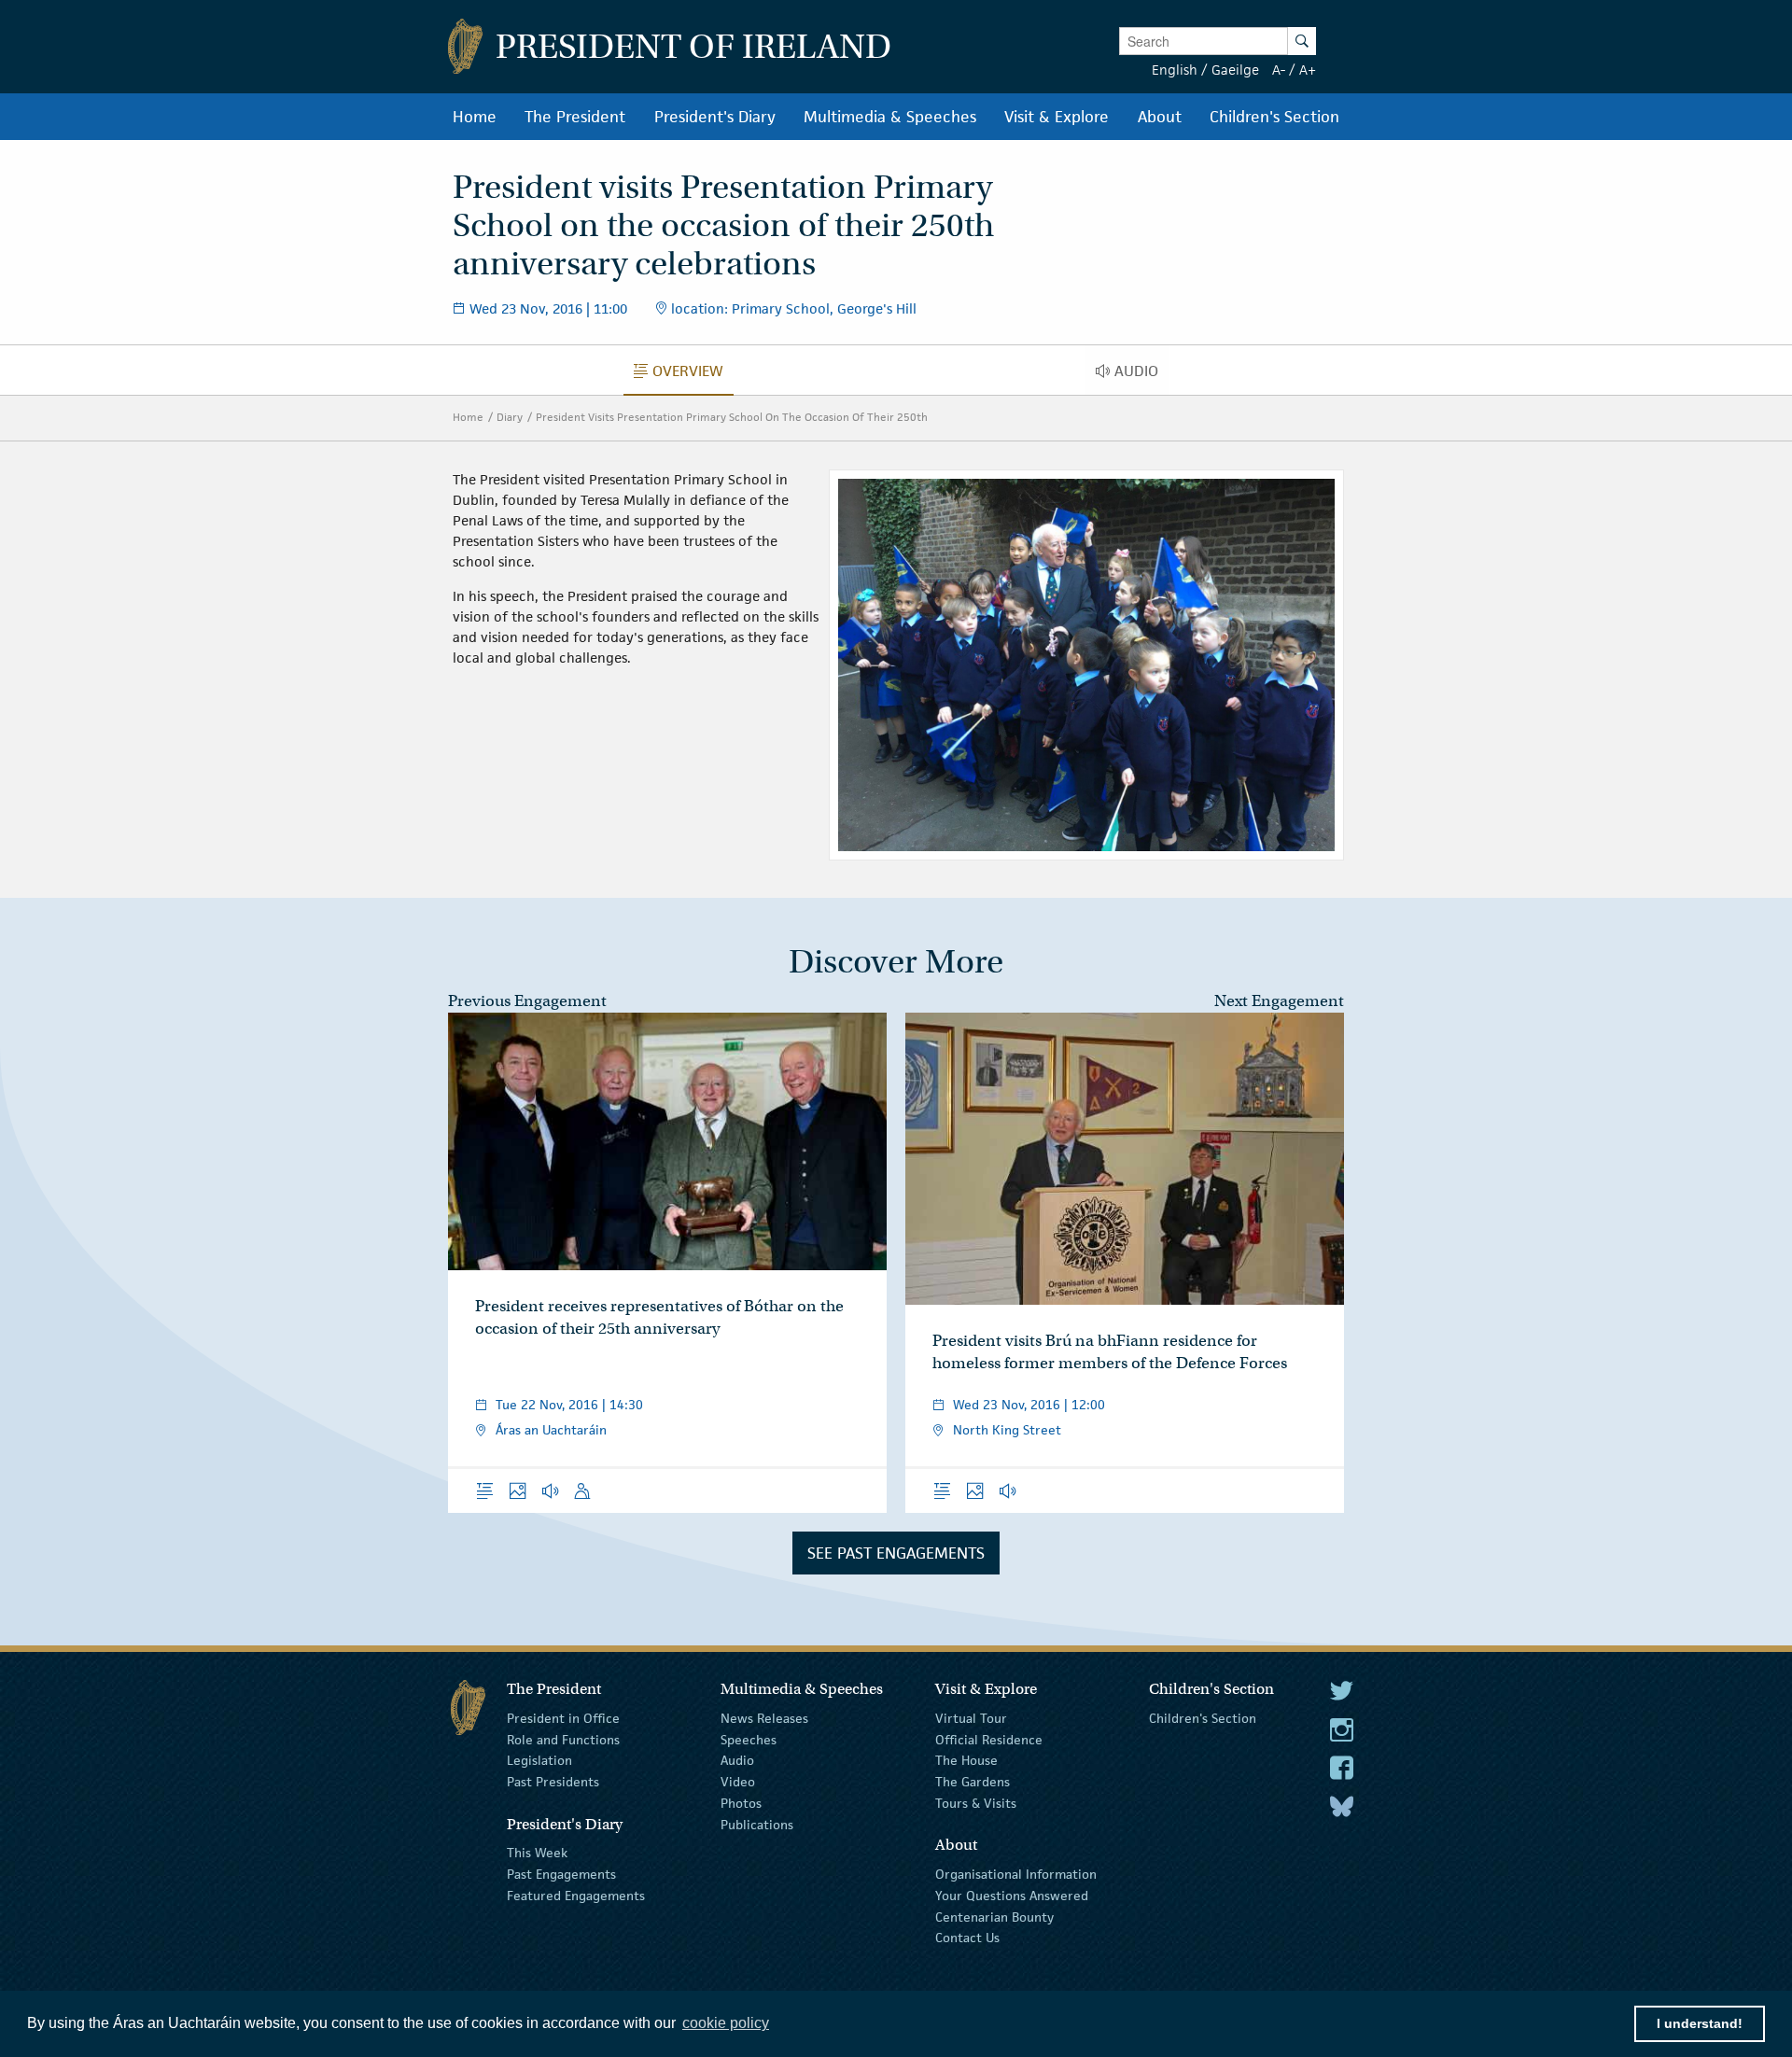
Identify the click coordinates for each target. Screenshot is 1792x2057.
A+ (1308, 70)
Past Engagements (561, 1874)
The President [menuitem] (575, 117)
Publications (757, 1824)
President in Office (563, 1718)
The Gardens (973, 1782)
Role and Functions (563, 1739)
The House (966, 1760)
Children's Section (1203, 1718)
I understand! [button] (1700, 2023)
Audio (737, 1760)
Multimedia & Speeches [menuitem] (890, 117)
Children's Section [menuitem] (1274, 117)
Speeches (749, 1739)
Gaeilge (1235, 70)
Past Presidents (553, 1782)
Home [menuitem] (475, 117)
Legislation (539, 1760)
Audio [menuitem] (1141, 375)
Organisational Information (1016, 1874)
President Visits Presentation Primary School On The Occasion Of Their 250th (732, 417)
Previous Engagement (527, 1001)
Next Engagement (1279, 1001)
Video (738, 1782)
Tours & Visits (976, 1803)
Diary (510, 417)
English (1175, 70)
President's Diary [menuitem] (715, 117)
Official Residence (989, 1739)
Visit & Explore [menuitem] (1057, 117)
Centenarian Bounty (994, 1916)
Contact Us (967, 1938)
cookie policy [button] (726, 2023)
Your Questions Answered (1012, 1896)
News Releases (764, 1718)
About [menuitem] (1160, 117)
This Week (537, 1853)
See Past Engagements (896, 1553)
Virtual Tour (971, 1718)
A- (1279, 70)
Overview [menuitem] (693, 375)
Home (468, 417)
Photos (741, 1803)
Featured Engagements (576, 1896)
